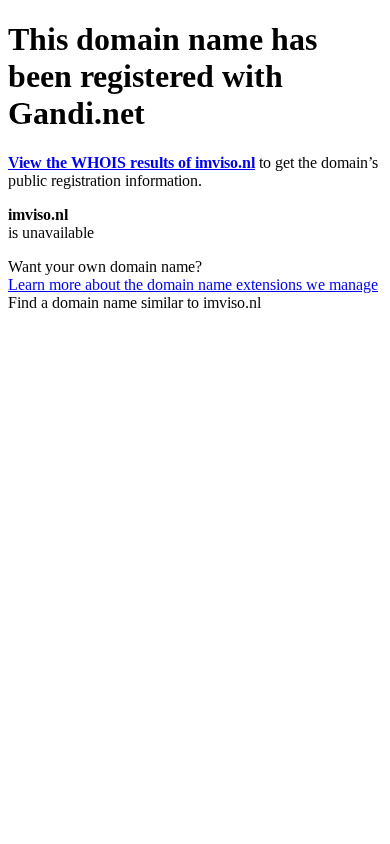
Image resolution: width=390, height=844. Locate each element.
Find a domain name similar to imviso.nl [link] (134, 302)
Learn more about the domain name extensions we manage (193, 284)
